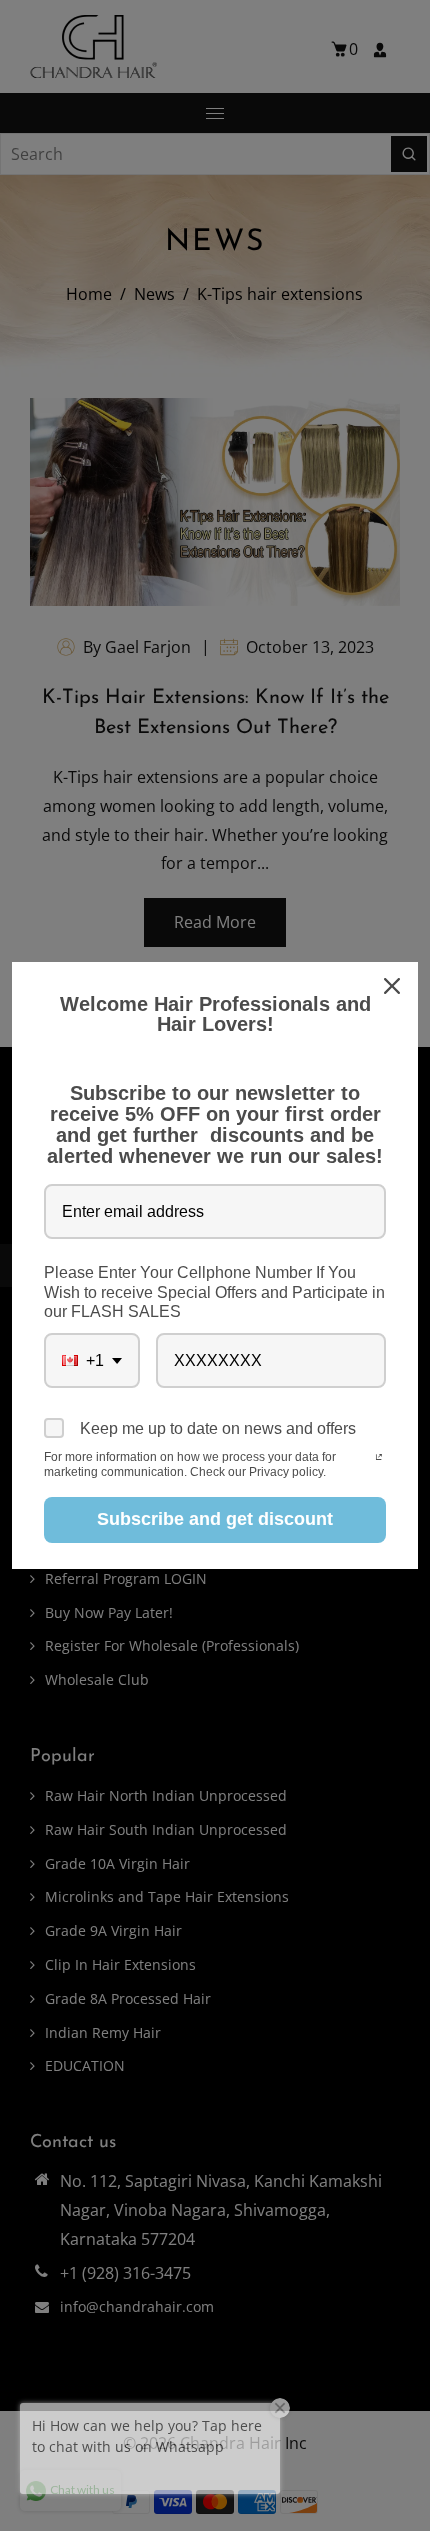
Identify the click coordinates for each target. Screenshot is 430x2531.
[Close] (394, 986)
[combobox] (92, 1360)
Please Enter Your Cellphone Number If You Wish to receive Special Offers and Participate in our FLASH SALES (214, 1291)
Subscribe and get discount (215, 1519)
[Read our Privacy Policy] (379, 1459)
